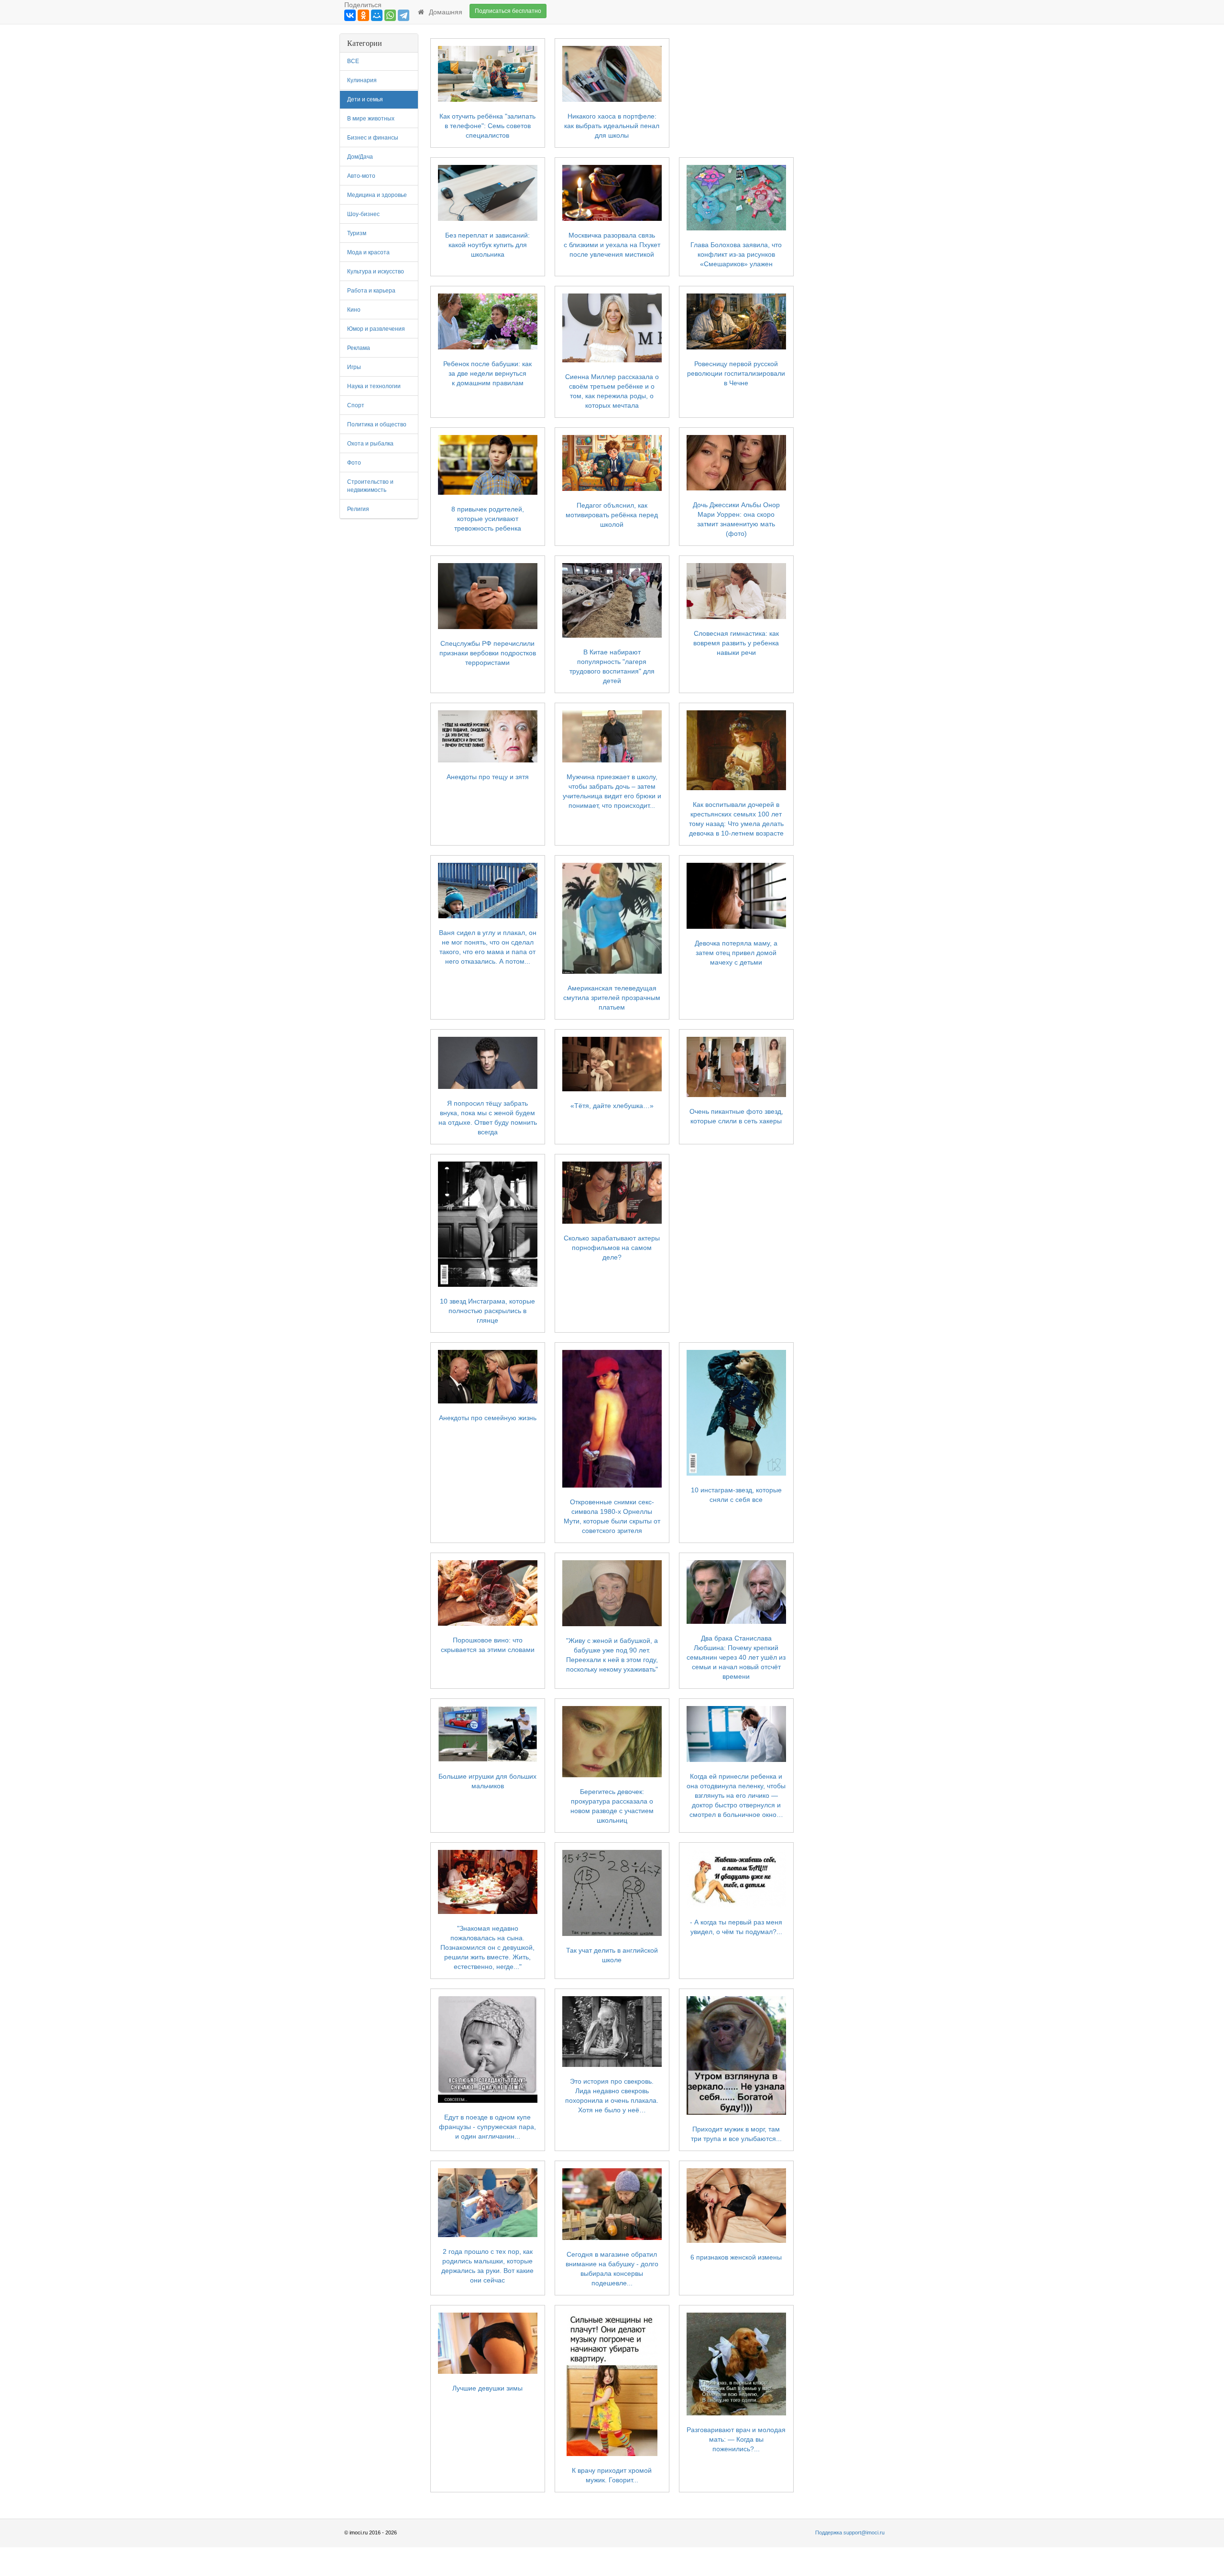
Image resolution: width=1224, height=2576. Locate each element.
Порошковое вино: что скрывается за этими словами (488, 1645)
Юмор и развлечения (376, 329)
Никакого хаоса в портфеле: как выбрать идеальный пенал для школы (612, 126)
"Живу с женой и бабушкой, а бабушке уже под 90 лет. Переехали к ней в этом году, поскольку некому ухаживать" (612, 1655)
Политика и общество (377, 424)
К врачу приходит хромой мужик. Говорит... (612, 2475)
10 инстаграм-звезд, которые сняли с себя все (736, 1495)
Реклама (359, 348)
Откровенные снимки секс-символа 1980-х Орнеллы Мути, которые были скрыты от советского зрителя (612, 1516)
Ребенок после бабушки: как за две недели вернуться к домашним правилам (487, 373)
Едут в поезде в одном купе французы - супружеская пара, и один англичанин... (487, 2127)
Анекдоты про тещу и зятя (488, 777)
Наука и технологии (374, 386)
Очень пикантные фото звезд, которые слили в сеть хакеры (736, 1116)
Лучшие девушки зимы (487, 2388)
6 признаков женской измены (736, 2257)
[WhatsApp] (390, 15)
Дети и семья (365, 99)
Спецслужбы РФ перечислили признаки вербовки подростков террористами (488, 653)
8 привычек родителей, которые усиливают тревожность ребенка (488, 519)
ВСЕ (353, 61)
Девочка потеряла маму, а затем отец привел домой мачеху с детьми (736, 953)
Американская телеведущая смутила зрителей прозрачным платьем (612, 998)
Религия (358, 509)
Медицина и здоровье (377, 195)
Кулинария (362, 80)
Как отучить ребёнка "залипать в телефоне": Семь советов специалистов (487, 126)
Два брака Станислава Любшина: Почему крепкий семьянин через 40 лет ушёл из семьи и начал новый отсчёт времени (736, 1657)
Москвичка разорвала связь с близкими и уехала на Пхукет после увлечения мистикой (612, 245)
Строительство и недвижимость (370, 486)
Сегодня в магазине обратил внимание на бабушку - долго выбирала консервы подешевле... (612, 2269)
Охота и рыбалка (370, 444)
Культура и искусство (376, 272)
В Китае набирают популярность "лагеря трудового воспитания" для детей (612, 666)
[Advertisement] (845, 177)
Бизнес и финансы (373, 138)
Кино (354, 310)
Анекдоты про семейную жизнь (488, 1418)
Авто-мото (361, 176)
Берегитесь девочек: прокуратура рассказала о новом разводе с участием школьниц (612, 1806)
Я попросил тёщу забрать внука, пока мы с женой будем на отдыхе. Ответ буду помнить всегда (488, 1118)
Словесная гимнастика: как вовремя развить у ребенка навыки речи (736, 643)
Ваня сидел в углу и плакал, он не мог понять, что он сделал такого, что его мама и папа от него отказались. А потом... (488, 947)
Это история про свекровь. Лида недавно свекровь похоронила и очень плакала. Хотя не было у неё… (612, 2096)
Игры (354, 367)
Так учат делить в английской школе (612, 1955)
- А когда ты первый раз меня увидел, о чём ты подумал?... (736, 1927)
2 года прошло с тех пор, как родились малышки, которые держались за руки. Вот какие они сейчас (487, 2266)
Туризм (357, 233)
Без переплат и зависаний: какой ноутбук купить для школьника (487, 245)
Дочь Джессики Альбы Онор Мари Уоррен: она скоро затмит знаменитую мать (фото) (736, 519)
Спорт (356, 405)
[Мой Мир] (377, 15)
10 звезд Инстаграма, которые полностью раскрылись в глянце (487, 1311)
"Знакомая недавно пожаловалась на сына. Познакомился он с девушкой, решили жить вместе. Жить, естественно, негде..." (487, 1947)
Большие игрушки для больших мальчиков (487, 1781)
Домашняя (444, 12)
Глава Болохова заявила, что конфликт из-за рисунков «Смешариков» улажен (736, 254)
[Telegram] (404, 15)
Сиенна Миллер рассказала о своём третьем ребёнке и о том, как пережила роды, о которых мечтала (612, 391)
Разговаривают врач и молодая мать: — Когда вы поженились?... (736, 2439)
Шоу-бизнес (363, 214)
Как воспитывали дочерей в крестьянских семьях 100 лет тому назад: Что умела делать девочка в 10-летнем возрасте (736, 819)
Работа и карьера (371, 291)
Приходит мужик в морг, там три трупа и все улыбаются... (736, 2134)
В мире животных (371, 119)
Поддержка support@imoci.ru (850, 2533)
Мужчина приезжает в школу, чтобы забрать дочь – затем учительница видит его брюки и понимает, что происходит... (612, 791)
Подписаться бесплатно (508, 11)
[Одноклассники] (363, 15)
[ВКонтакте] (350, 15)
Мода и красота (368, 252)
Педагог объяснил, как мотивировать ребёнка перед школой (612, 515)
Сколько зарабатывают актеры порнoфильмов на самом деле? (612, 1248)
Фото (354, 463)
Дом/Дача (360, 157)
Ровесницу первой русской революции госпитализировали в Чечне (736, 373)
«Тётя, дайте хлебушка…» (612, 1106)
